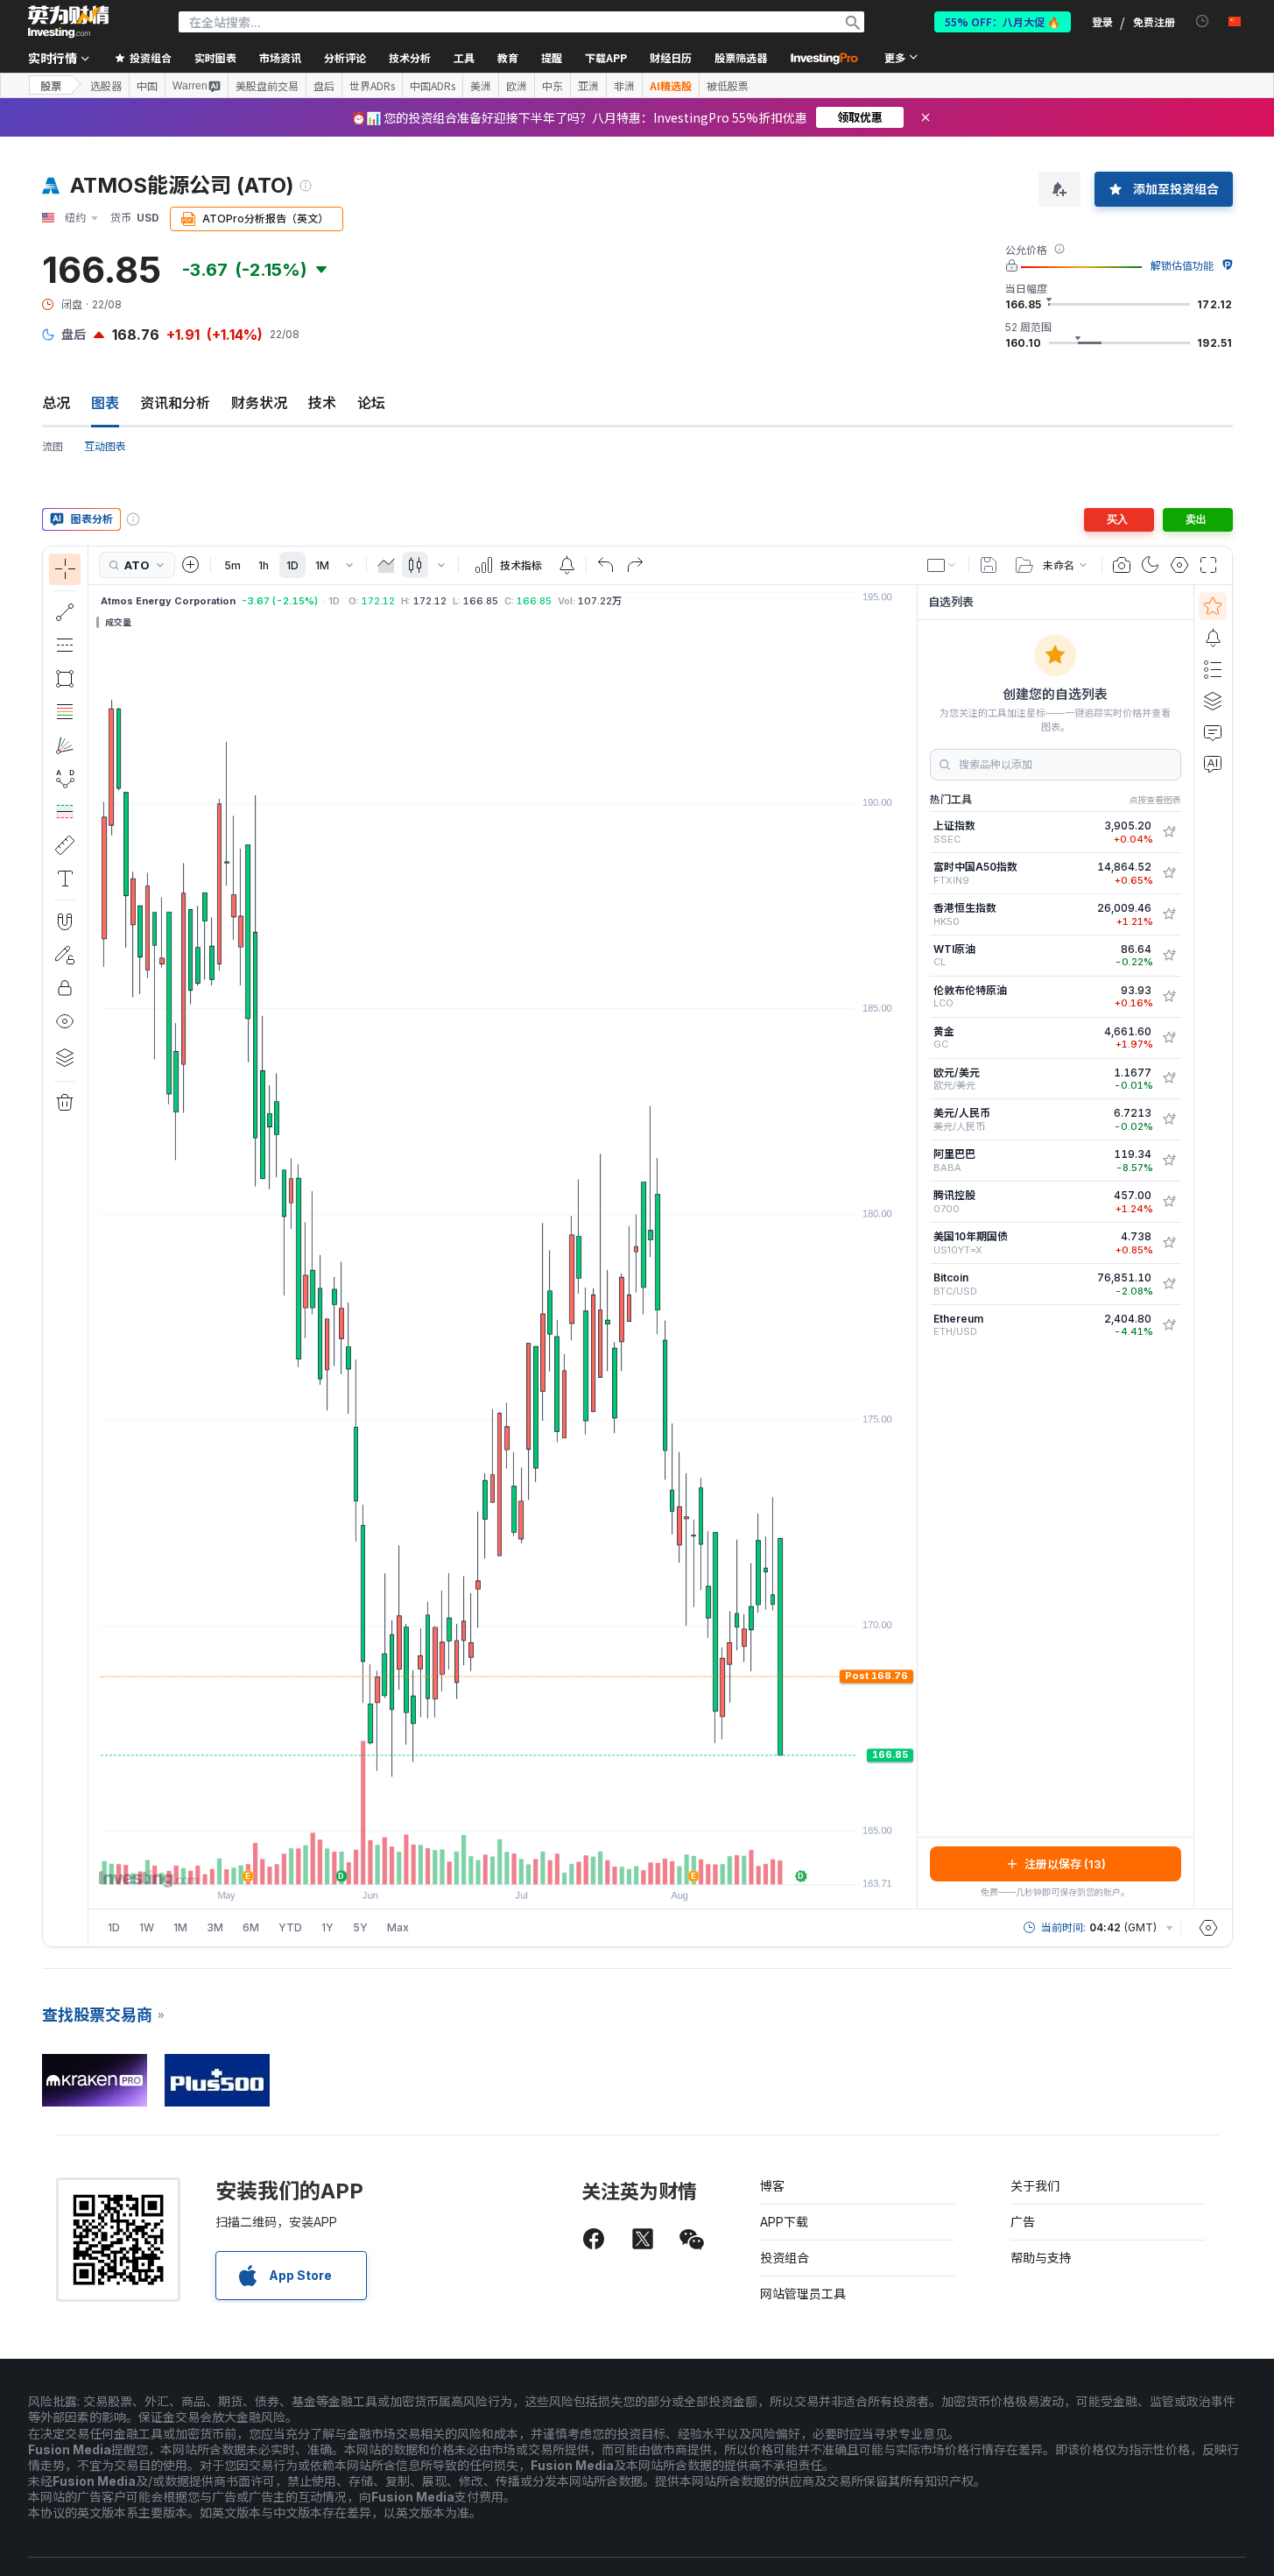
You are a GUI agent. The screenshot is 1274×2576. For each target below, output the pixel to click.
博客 (772, 2186)
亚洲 (588, 86)
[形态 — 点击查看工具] (65, 779)
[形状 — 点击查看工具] (65, 679)
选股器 (106, 86)
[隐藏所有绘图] (65, 1021)
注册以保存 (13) (1065, 1864)
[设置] (1208, 1928)
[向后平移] (503, 1862)
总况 (56, 403)
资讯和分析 (175, 403)
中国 (147, 86)
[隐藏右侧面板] (912, 1246)
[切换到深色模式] (1151, 565)
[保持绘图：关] (65, 955)
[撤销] (606, 565)
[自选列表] (1213, 606)
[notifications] (1203, 21)
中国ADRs (433, 86)
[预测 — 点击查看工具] (65, 812)
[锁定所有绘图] (65, 988)
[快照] (1122, 565)
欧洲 (517, 86)
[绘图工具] (94, 1246)
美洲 (481, 86)
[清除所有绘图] (65, 1103)
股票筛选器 (741, 57)
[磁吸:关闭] (65, 921)
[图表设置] (1179, 565)
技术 (322, 403)
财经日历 (671, 57)
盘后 (324, 86)
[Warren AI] (1213, 764)
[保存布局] (989, 565)
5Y (360, 1927)
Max (398, 1927)
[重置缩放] (550, 1862)
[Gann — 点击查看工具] (65, 745)
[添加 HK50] (1169, 914)
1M (322, 565)
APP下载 (784, 2222)
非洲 (624, 86)
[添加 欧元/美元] (1169, 1078)
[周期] (349, 565)
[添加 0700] (1169, 1202)
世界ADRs (372, 86)
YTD (290, 1927)
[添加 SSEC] (1169, 832)
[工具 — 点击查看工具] (65, 845)
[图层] (65, 1057)
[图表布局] (942, 565)
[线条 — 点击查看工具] (65, 612)
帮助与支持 (1041, 2258)
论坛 (371, 403)
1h (264, 565)
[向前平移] (526, 1862)
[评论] (1213, 732)
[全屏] (1208, 565)
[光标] (65, 569)
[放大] (479, 1862)
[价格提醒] (567, 565)
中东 (553, 86)
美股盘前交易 (267, 86)
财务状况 (259, 403)
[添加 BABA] (1169, 1161)
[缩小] (455, 1862)
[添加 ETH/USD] (1169, 1325)
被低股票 (728, 86)
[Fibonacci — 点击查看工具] (65, 712)
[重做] (635, 565)
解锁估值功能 (1182, 266)
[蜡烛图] (415, 565)
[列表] (1213, 669)
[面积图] (386, 565)
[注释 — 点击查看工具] (65, 879)
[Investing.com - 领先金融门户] (68, 22)
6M (251, 1927)
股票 (51, 85)
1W (147, 1927)
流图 (53, 446)
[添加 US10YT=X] (1169, 1243)
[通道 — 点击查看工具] (65, 646)
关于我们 (1035, 2186)
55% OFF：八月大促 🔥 (1003, 21)
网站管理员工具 (803, 2294)
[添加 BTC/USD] (1169, 1284)
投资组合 (785, 2258)
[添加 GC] (1169, 1038)
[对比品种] (191, 565)
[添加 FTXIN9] (1169, 873)
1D (292, 565)
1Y (327, 1927)
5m (232, 565)
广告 (1023, 2222)
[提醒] (1213, 638)
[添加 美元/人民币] (1169, 1119)
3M (215, 1927)
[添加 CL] (1169, 956)
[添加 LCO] (1169, 997)
